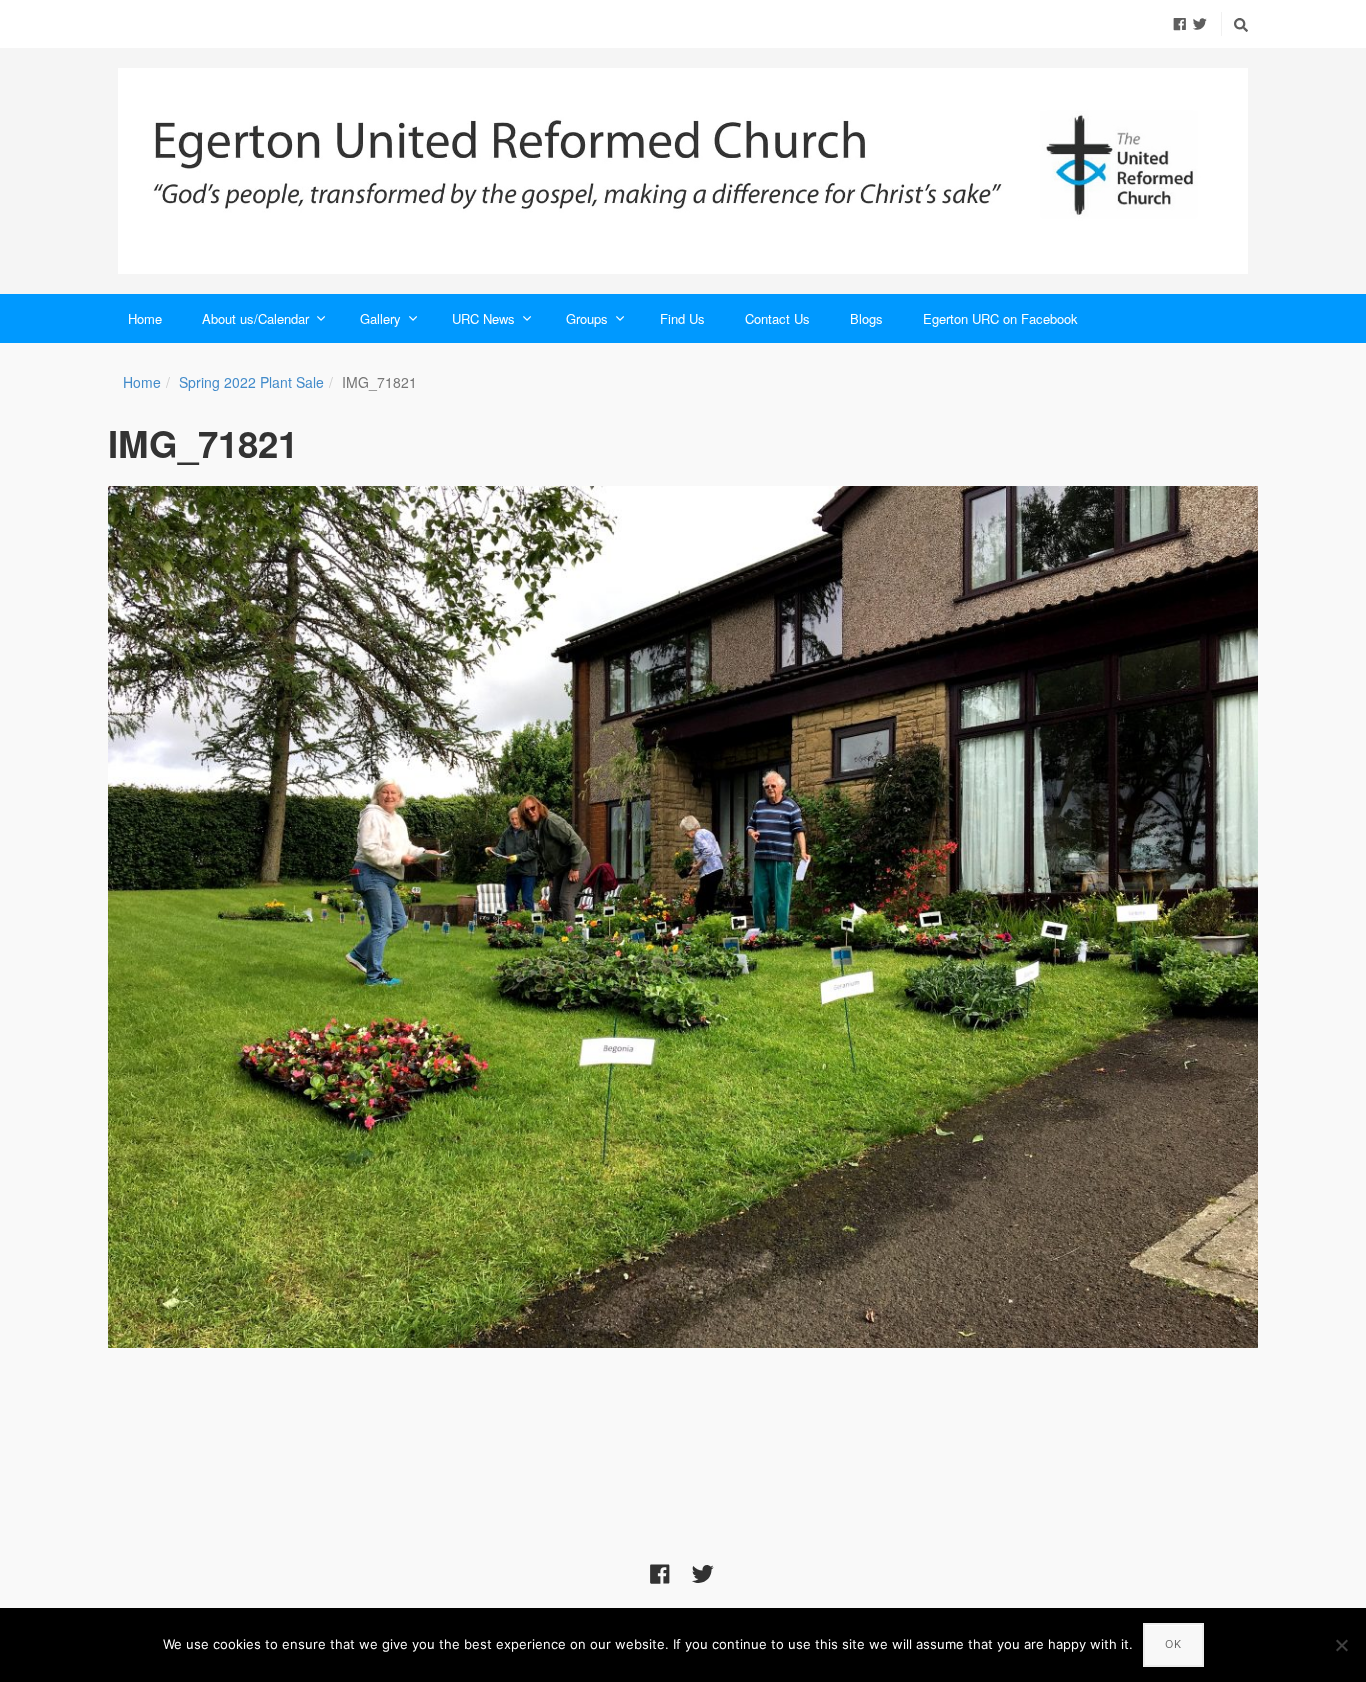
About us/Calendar (255, 318)
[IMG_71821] (683, 917)
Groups (587, 318)
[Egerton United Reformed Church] (683, 171)
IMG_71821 (203, 443)
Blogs (866, 318)
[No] (1341, 1645)
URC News (483, 318)
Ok (1173, 1644)
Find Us (682, 318)
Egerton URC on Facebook (1000, 318)
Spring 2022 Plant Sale (251, 382)
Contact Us (777, 318)
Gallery (380, 318)
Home (145, 318)
